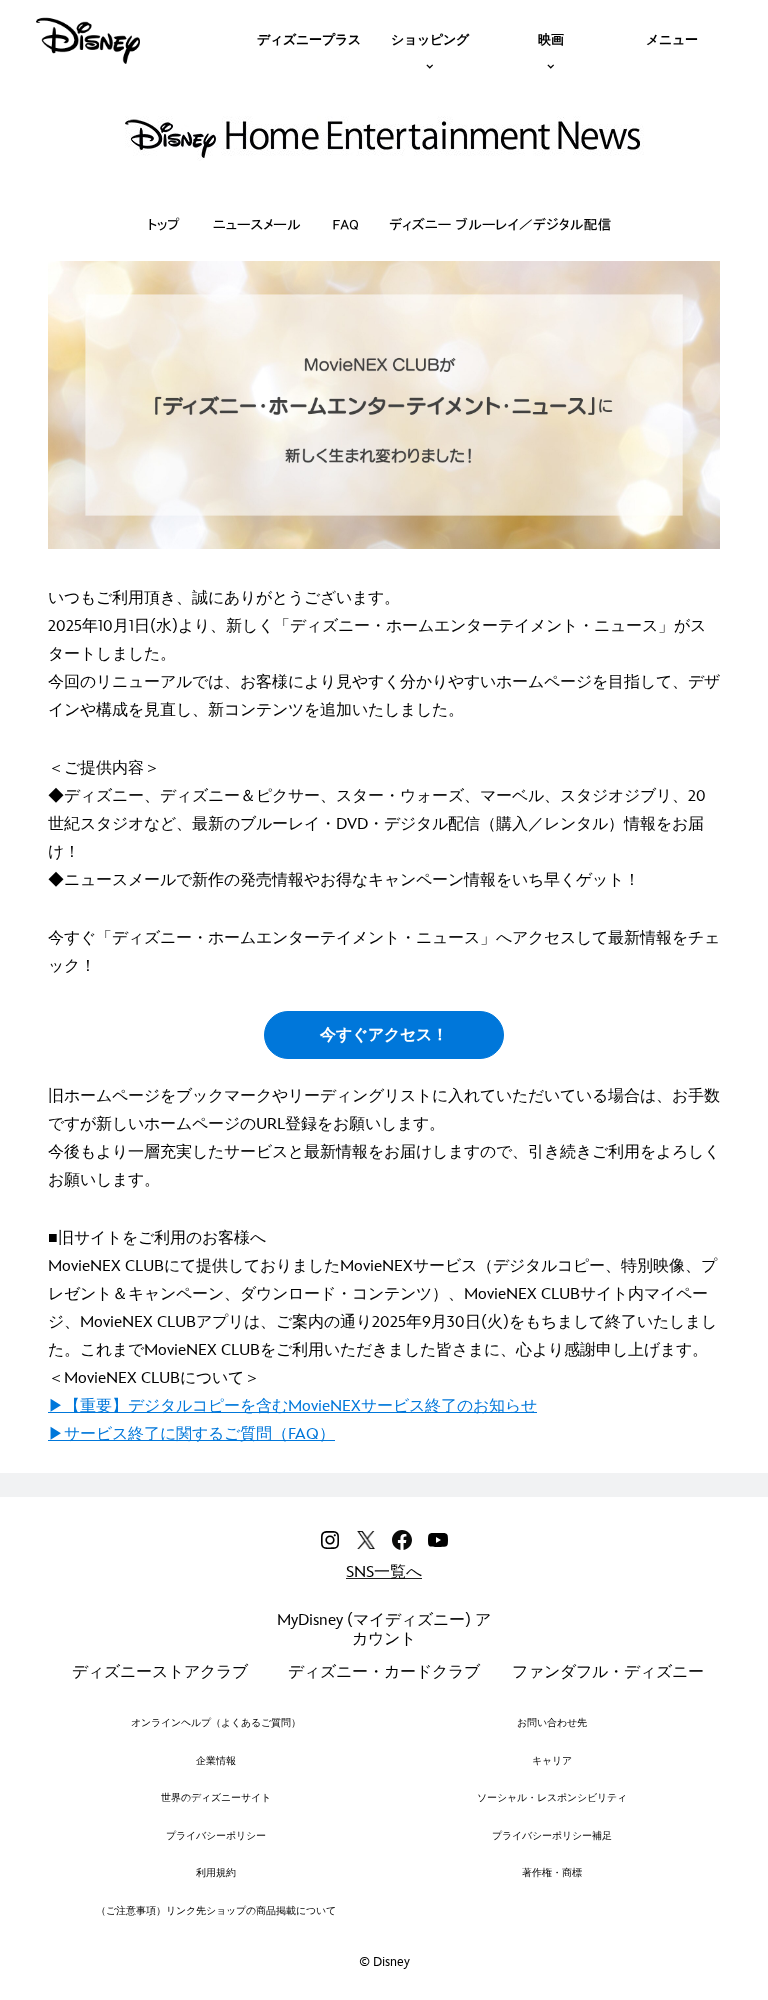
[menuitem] (309, 38)
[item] (430, 38)
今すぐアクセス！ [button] (384, 1035)
